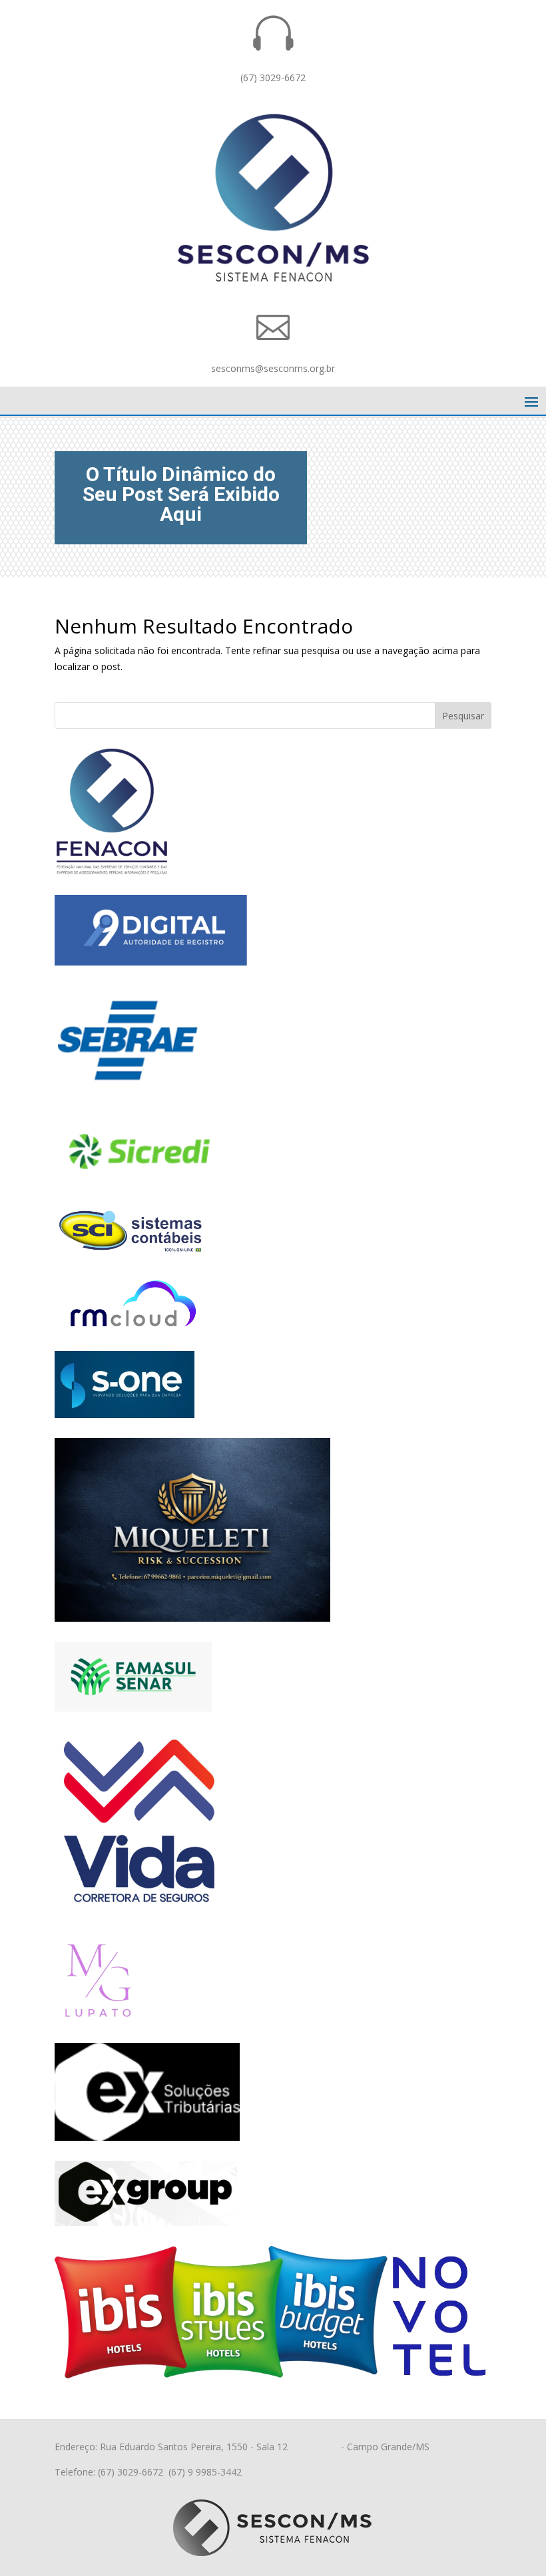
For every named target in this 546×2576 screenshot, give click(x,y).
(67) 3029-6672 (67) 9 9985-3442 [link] (170, 2472)
